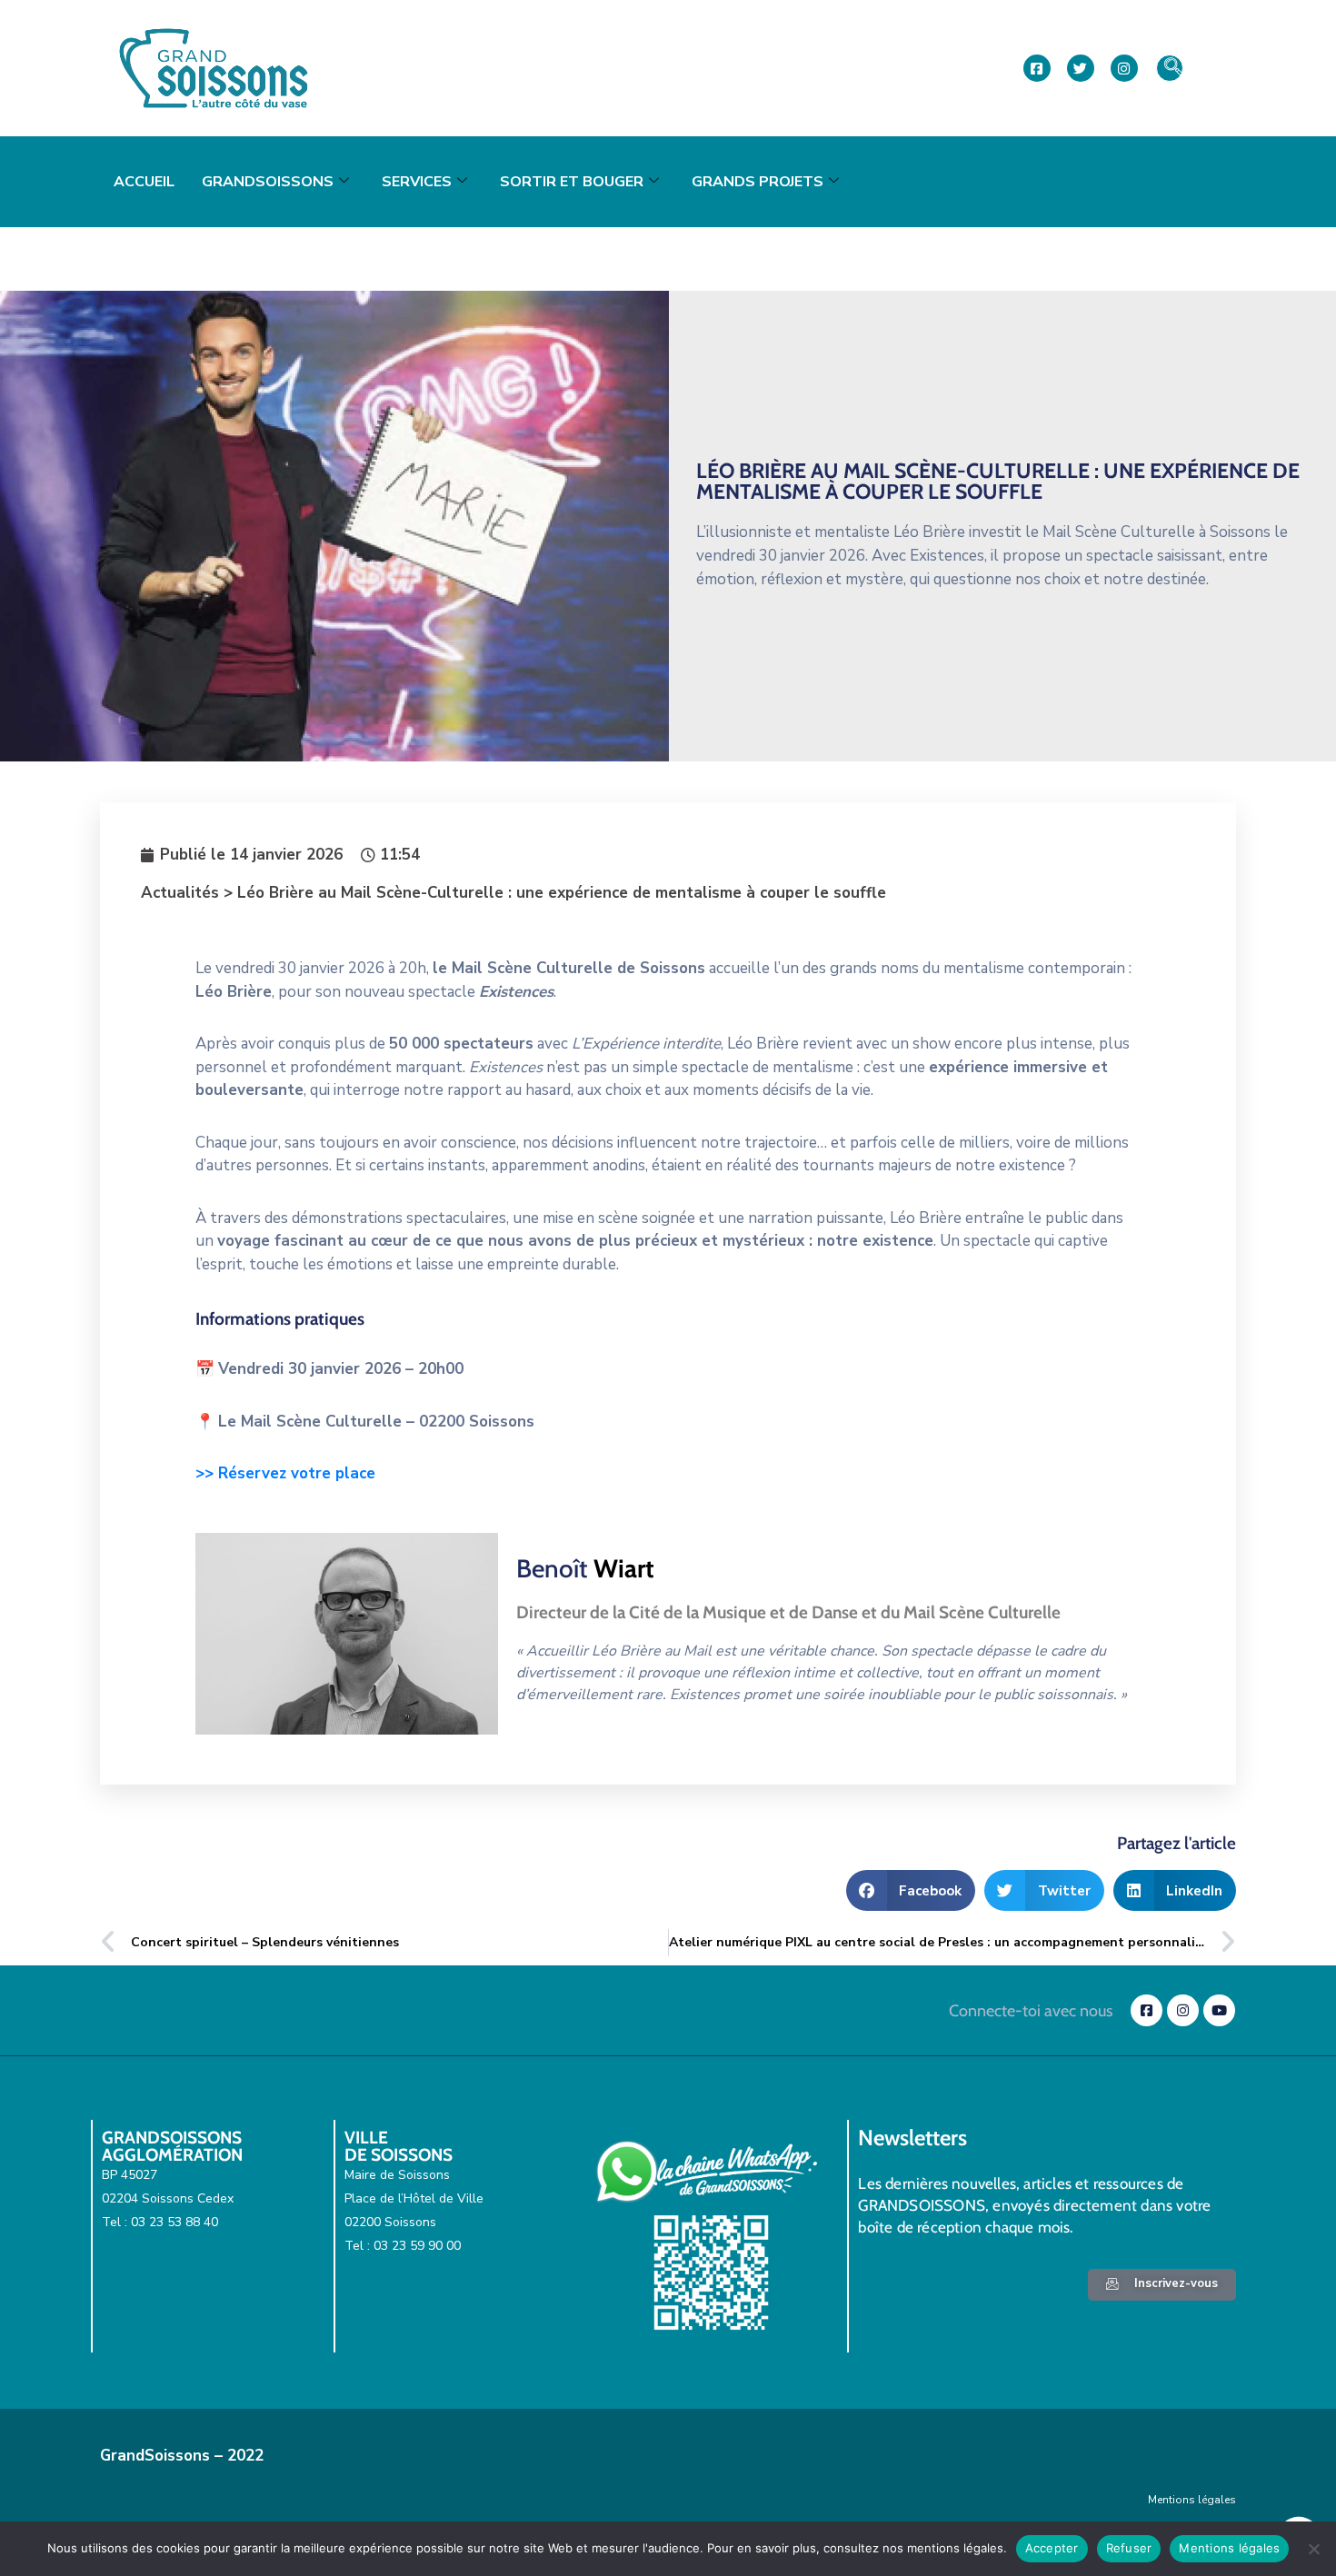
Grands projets (758, 182)
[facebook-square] (1037, 68)
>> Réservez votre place (285, 1473)
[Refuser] (1313, 2549)
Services (417, 182)
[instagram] (1124, 68)
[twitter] (1081, 68)
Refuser (1129, 2548)
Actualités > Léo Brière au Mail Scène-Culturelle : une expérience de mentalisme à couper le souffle (513, 893)
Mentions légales (1192, 2500)
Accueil (144, 182)
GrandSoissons (268, 182)
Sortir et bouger (572, 182)
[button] (1170, 68)
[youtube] (1219, 2010)
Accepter (1052, 2548)
